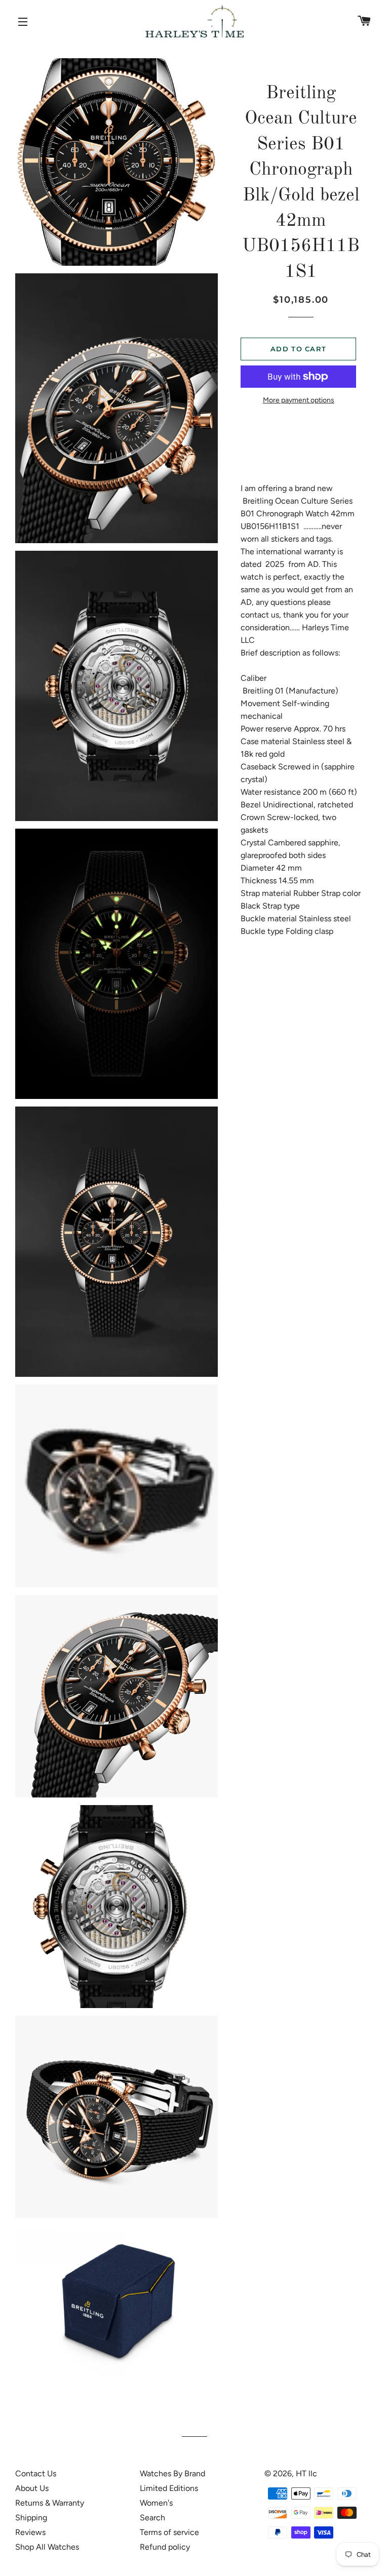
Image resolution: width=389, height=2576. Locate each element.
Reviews (30, 2532)
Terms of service (169, 2532)
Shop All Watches (47, 2547)
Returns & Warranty (50, 2503)
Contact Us (36, 2473)
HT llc (306, 2473)
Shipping (31, 2518)
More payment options (299, 400)
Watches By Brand (172, 2473)
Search (152, 2518)
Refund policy (165, 2547)
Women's (156, 2503)
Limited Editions (169, 2488)
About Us (32, 2488)
